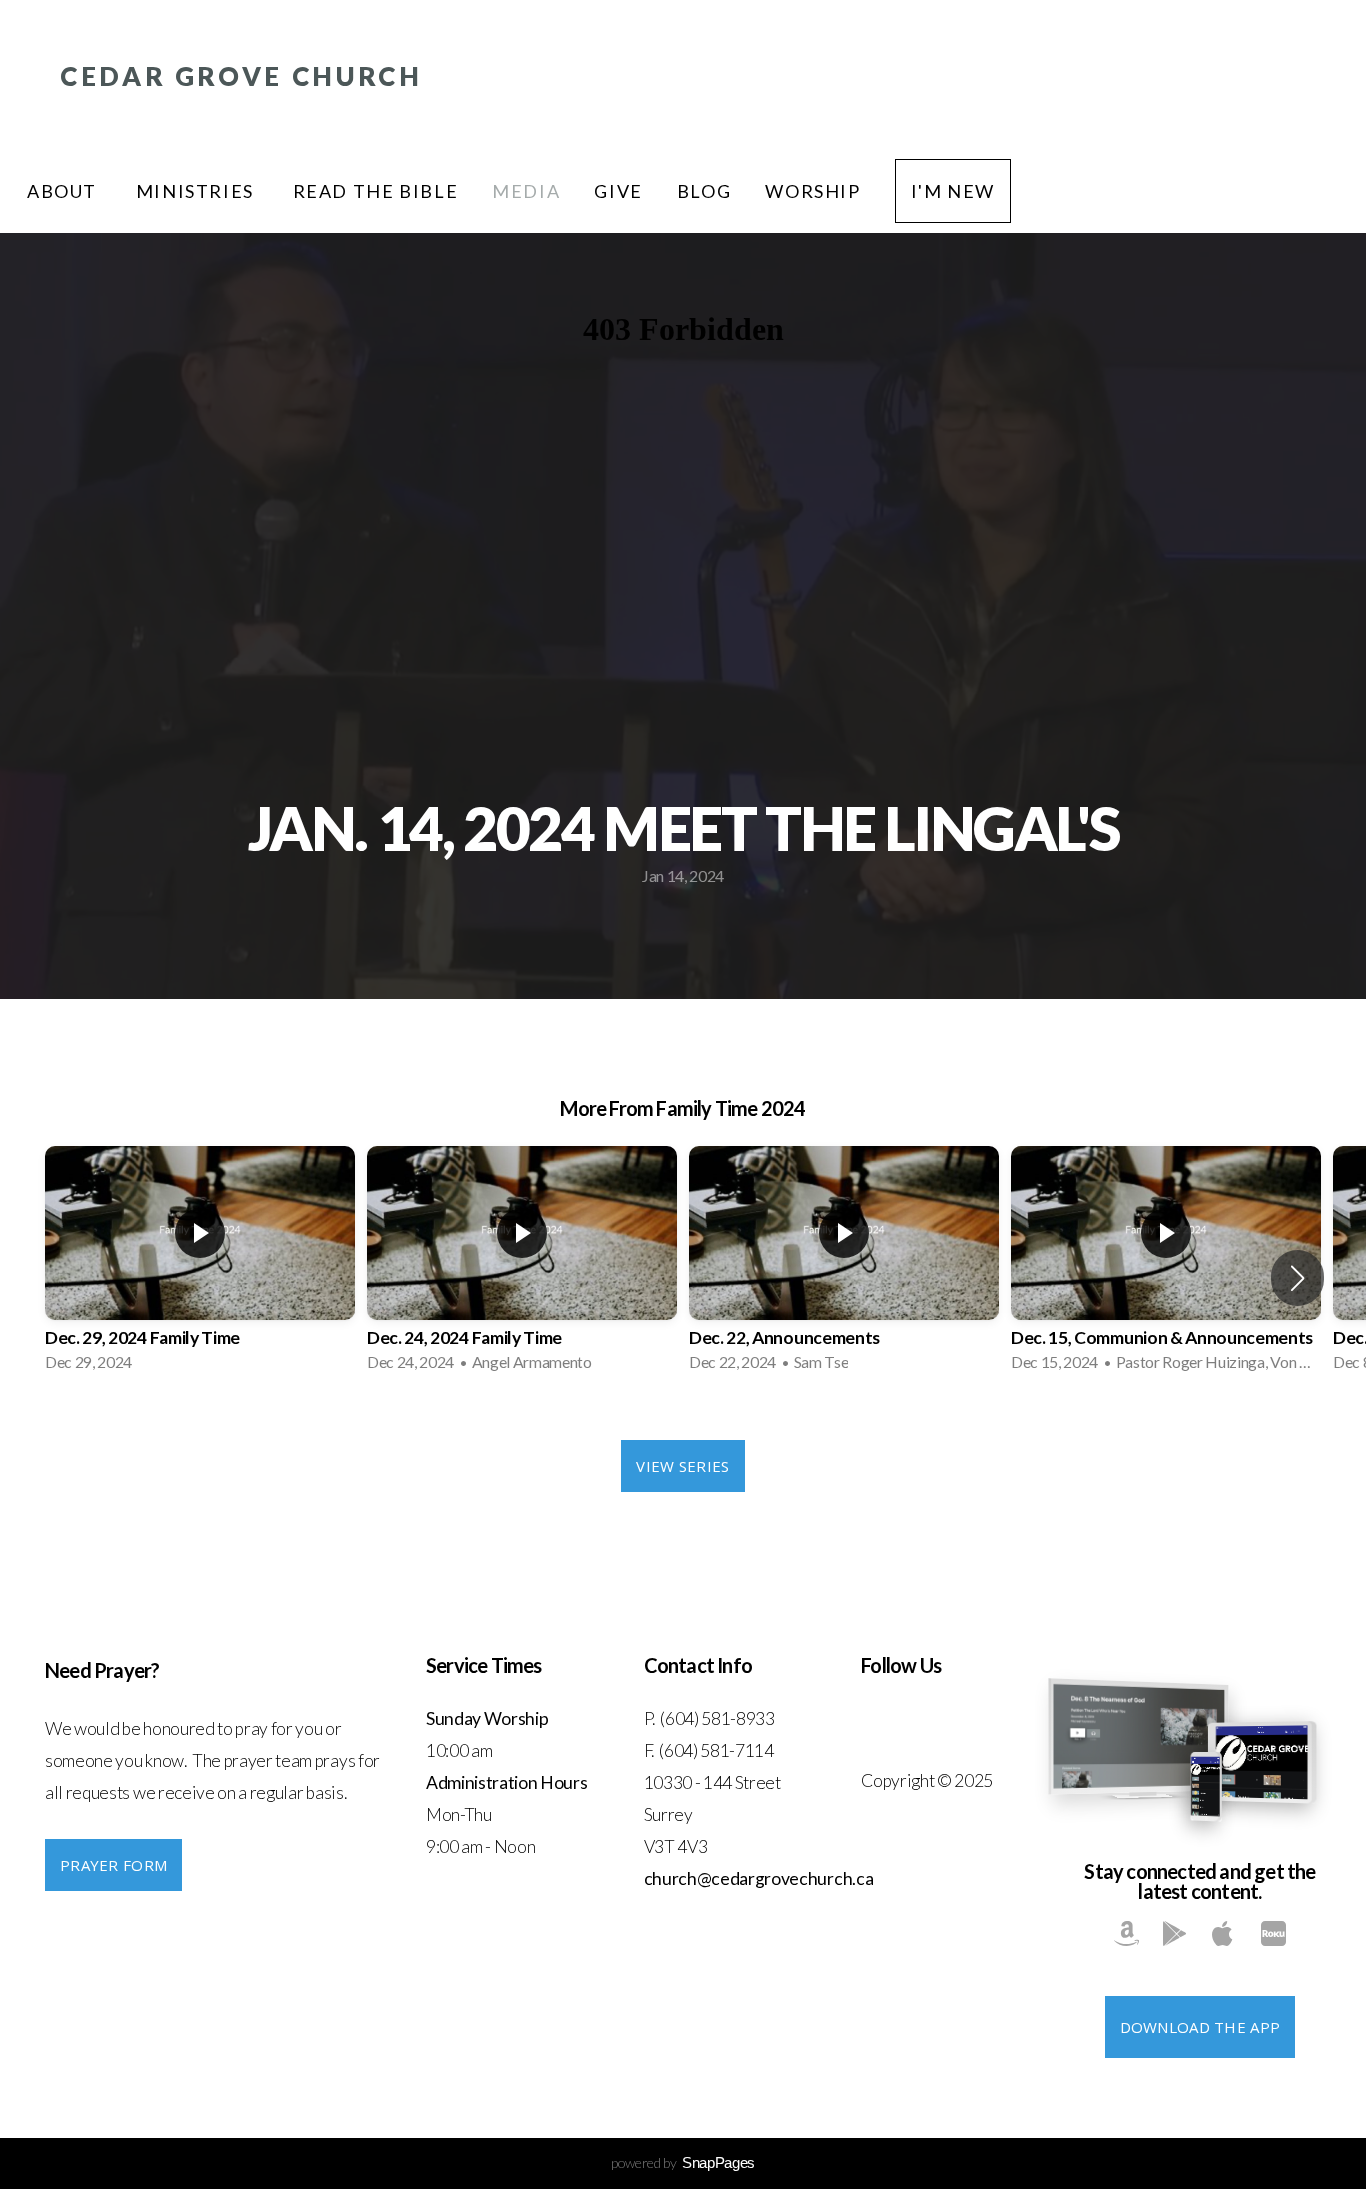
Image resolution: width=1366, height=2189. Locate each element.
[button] (1297, 1278)
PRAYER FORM (113, 1865)
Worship (812, 191)
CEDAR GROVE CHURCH (241, 76)
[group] (200, 1265)
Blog (704, 191)
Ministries (197, 191)
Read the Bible (376, 191)
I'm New (953, 191)
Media (526, 191)
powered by (683, 2162)
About (64, 191)
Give (618, 191)
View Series (682, 1466)
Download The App (1200, 2027)
